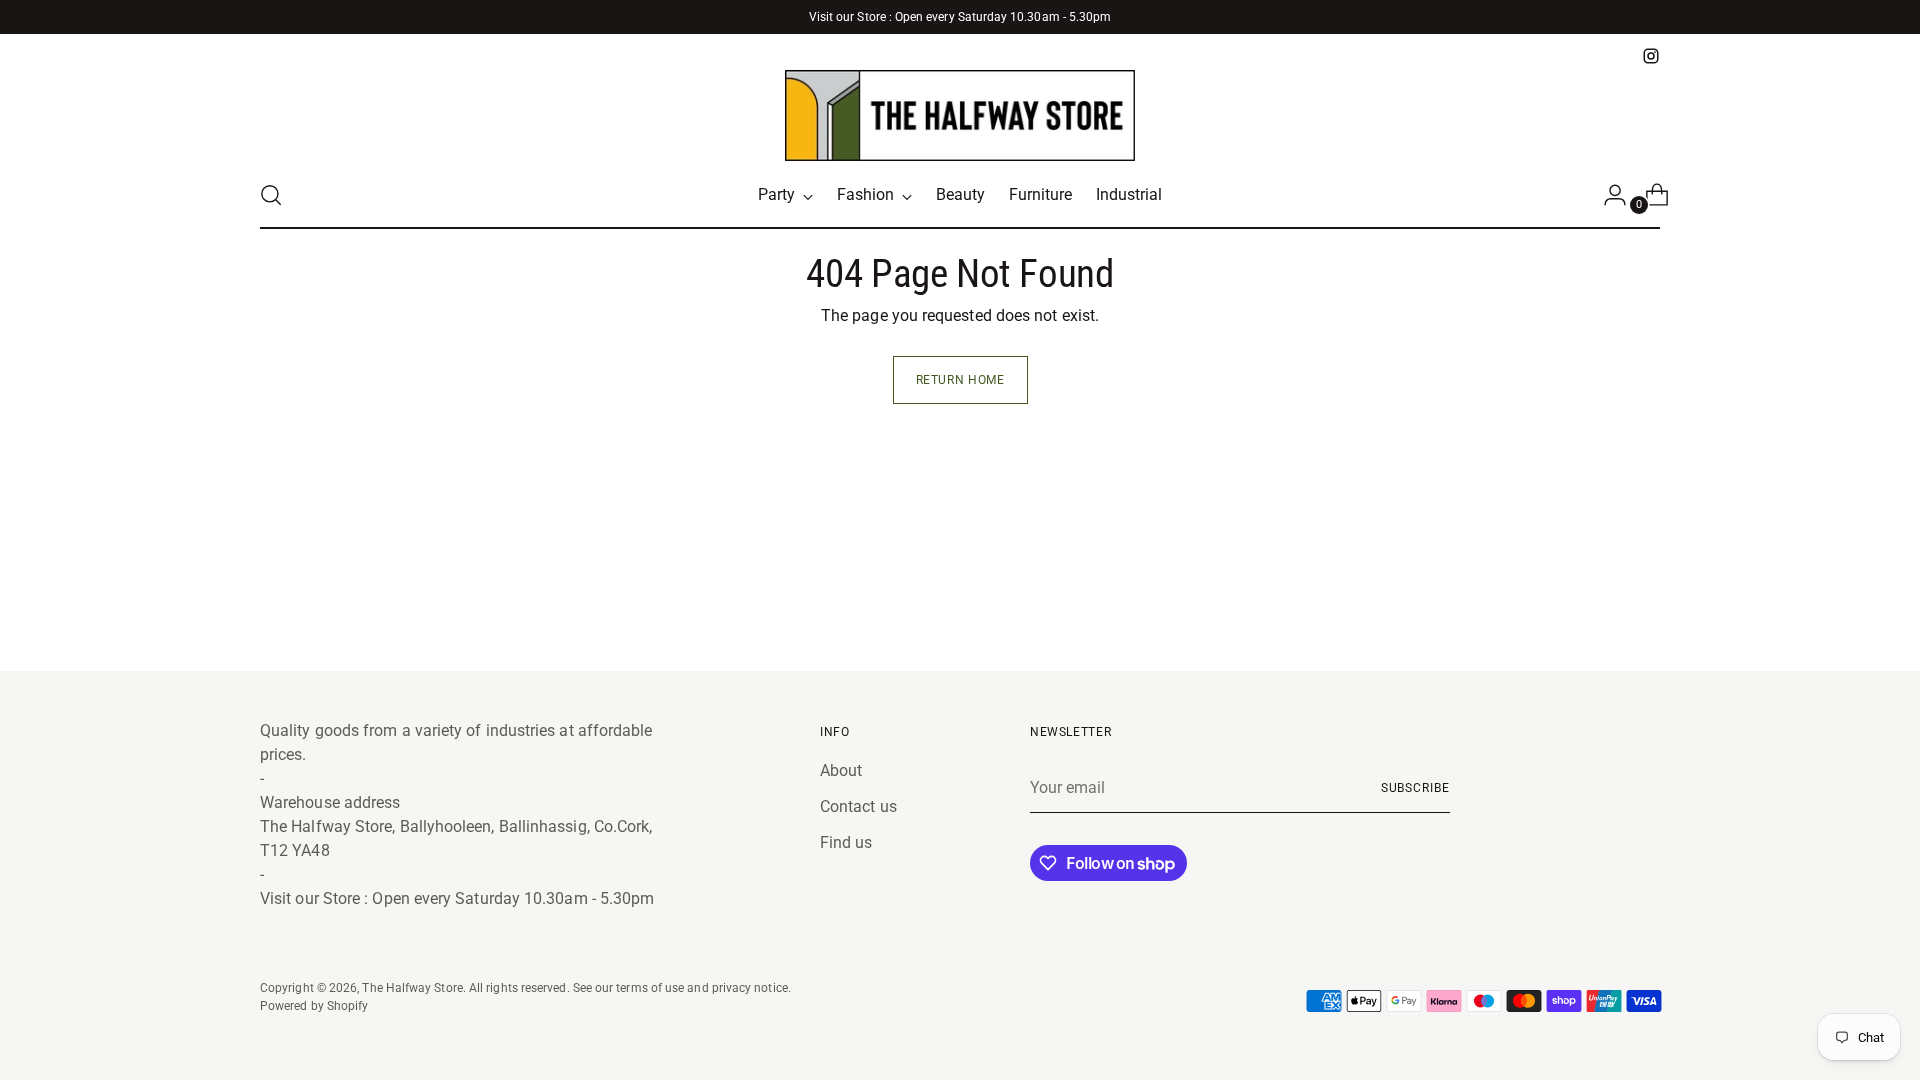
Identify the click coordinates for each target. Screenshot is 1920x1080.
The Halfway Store (412, 987)
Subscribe (1415, 787)
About (841, 770)
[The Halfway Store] (960, 115)
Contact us (858, 806)
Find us (846, 842)
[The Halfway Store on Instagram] (1651, 56)
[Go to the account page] (1607, 195)
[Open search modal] (271, 195)
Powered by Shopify (314, 1005)
